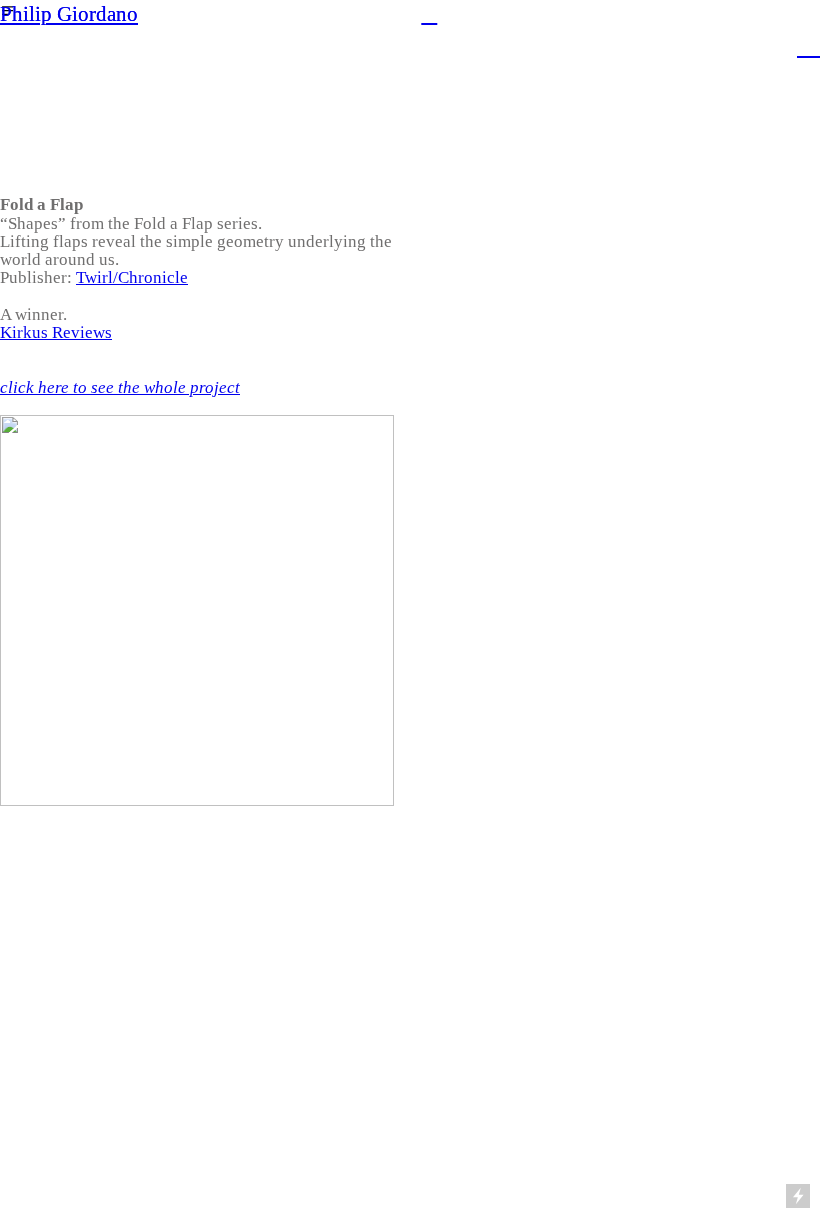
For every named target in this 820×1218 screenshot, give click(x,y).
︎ (808, 44)
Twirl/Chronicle (132, 277)
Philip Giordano (69, 14)
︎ (429, 14)
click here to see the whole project (120, 387)
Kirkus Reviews (56, 332)
